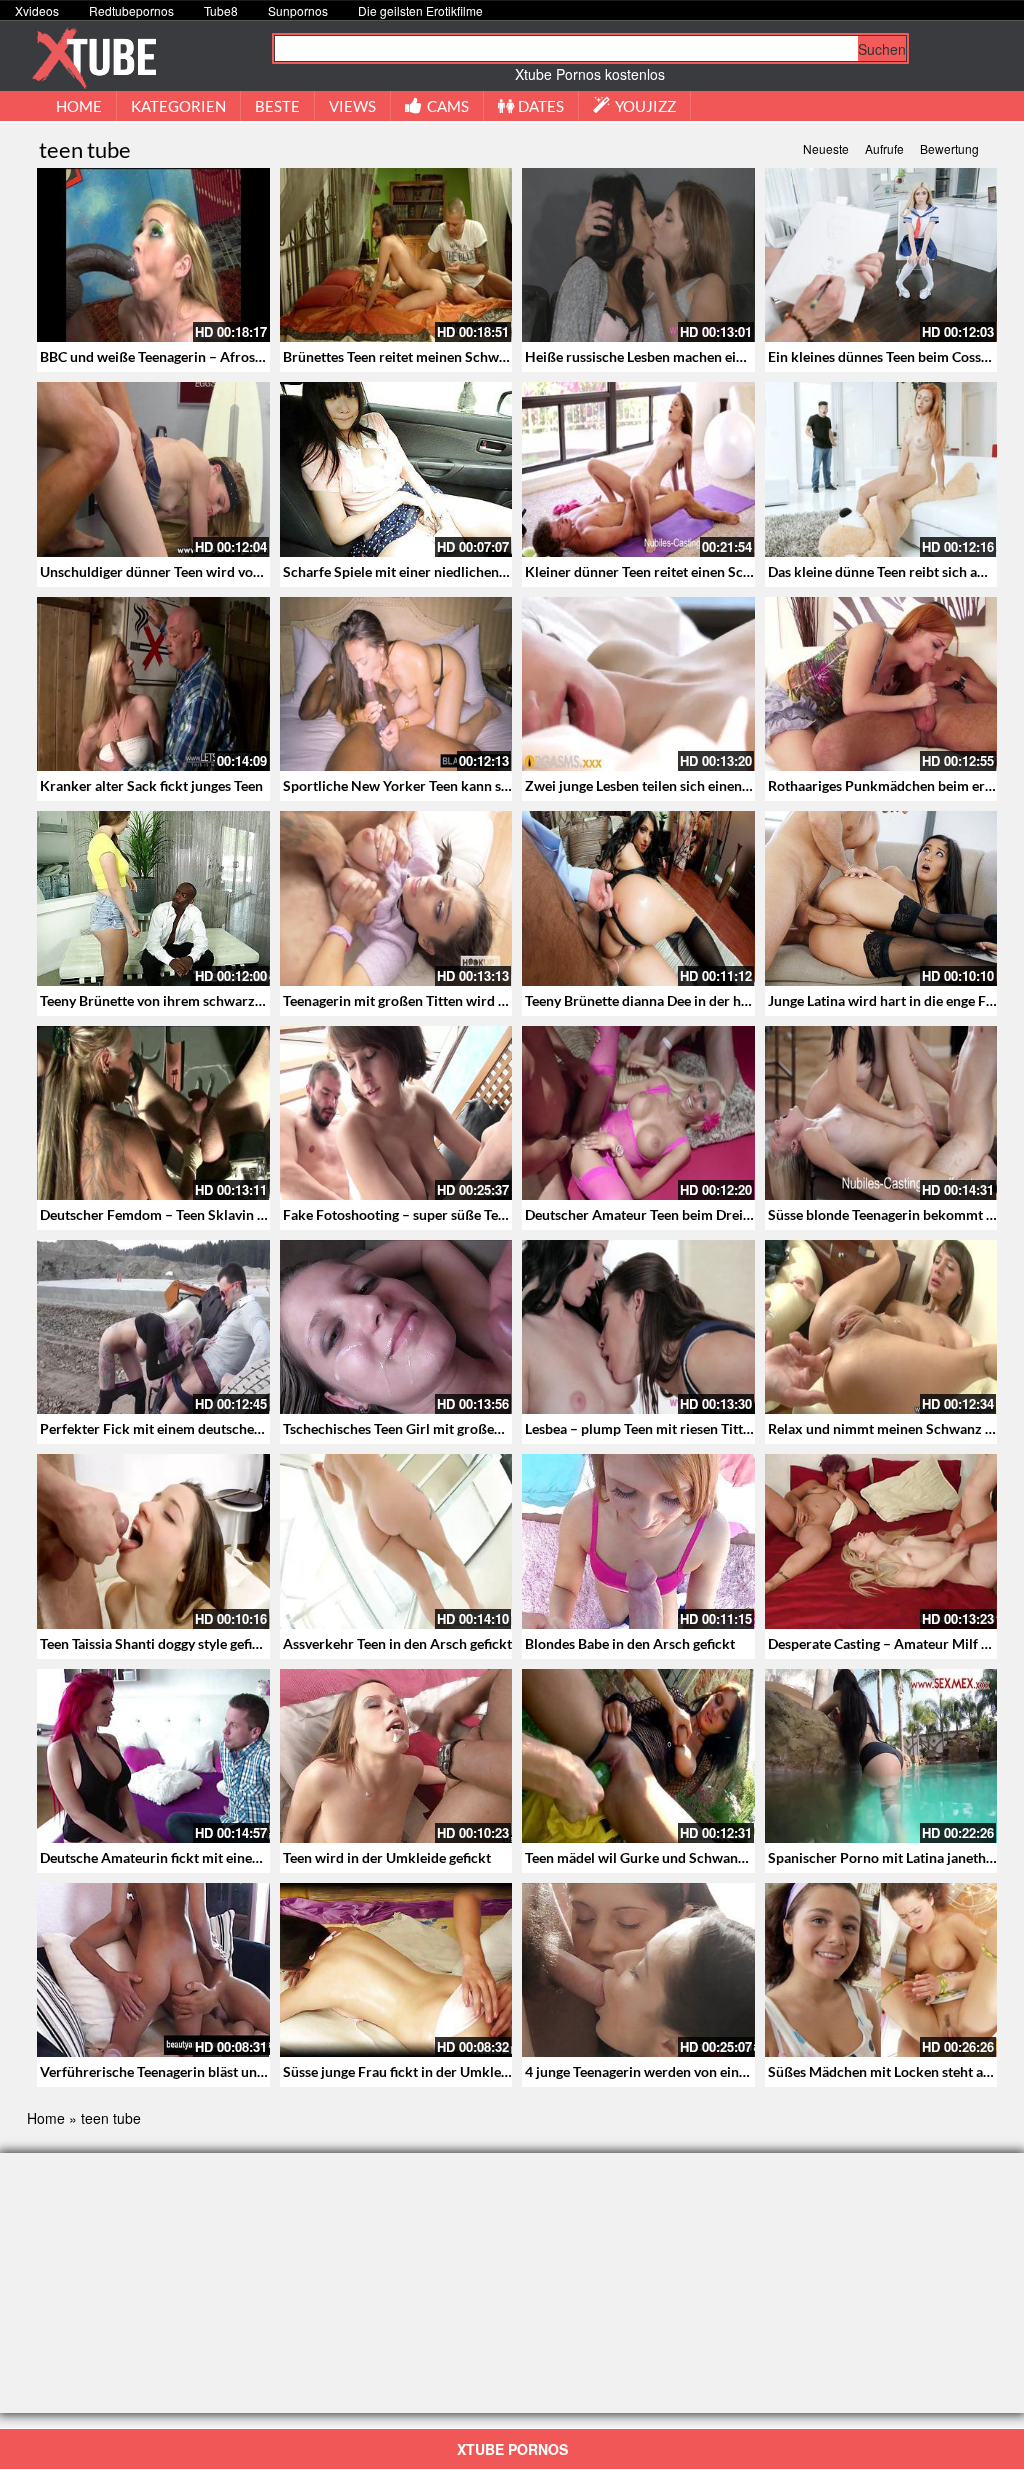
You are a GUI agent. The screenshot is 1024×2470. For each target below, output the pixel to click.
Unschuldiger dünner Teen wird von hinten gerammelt (207, 571)
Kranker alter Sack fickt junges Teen (151, 785)
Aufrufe (884, 148)
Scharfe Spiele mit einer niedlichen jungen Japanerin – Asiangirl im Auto (507, 571)
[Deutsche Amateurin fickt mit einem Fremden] (153, 1756)
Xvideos (37, 10)
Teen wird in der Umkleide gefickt (387, 1857)
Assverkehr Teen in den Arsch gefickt (397, 1643)
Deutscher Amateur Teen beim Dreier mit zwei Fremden (698, 1214)
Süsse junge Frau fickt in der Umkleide (401, 2071)
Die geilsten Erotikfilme (420, 10)
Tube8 (221, 10)
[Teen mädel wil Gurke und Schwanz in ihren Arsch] (638, 1756)
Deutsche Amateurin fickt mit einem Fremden (181, 1857)
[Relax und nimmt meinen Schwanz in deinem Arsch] (881, 1327)
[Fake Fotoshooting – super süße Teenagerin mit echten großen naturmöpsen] (396, 1113)
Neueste (826, 148)
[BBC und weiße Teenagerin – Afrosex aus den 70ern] (153, 255)
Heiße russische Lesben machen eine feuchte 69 (672, 356)
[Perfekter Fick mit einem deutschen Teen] (153, 1327)
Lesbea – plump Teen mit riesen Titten (641, 1428)
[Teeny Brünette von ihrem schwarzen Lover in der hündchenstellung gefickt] (153, 898)
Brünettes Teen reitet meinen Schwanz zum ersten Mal (451, 356)
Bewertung (949, 148)
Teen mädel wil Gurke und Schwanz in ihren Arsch (680, 1857)
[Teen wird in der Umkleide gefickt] (396, 1756)
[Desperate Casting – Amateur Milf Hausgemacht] (881, 1541)
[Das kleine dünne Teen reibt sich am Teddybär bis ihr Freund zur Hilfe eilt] (881, 469)
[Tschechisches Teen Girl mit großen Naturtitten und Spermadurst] (396, 1327)
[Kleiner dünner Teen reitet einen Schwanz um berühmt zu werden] (638, 469)
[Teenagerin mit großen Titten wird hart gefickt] (396, 898)
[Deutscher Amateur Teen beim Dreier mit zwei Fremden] (638, 1113)
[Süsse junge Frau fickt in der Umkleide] (396, 1970)
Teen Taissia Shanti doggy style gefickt (156, 1643)
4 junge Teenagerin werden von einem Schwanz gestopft (698, 2071)
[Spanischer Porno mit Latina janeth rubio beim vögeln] (881, 1756)
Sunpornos (298, 10)
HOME (79, 106)
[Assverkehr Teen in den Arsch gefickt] (396, 1541)
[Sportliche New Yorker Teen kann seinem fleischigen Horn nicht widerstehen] (396, 684)
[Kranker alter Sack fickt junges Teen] (153, 684)
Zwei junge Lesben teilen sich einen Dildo (652, 785)
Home (46, 2118)
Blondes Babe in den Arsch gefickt (630, 1643)
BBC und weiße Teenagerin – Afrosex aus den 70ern (200, 356)
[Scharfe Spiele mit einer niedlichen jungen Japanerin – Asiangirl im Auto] (396, 469)
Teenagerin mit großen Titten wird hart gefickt (426, 1000)
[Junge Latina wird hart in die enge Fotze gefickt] (881, 898)
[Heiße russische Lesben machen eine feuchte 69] (638, 255)
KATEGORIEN (178, 106)
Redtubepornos (131, 10)
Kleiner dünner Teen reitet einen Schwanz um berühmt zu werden (728, 571)
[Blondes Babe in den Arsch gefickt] (638, 1541)
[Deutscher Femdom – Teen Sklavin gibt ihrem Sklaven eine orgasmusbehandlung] (153, 1113)
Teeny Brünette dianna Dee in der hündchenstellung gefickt (707, 1000)
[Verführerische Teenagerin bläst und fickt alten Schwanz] (153, 1970)
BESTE (277, 106)
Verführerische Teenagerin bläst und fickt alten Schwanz (214, 2071)
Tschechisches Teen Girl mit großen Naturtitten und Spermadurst (485, 1428)
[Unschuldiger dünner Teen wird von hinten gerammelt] (153, 469)
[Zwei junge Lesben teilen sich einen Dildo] (638, 684)
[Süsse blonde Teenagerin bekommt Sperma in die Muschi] (881, 1113)
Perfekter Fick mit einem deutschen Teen (167, 1428)
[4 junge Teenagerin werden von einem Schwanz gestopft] (638, 1970)
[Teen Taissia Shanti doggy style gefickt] (153, 1541)
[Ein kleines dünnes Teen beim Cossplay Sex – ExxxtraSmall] (881, 255)
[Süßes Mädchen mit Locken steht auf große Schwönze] (881, 1970)
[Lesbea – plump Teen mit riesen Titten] (638, 1327)
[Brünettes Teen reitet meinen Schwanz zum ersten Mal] (396, 255)
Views (352, 106)
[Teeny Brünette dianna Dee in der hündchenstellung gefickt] (638, 898)
